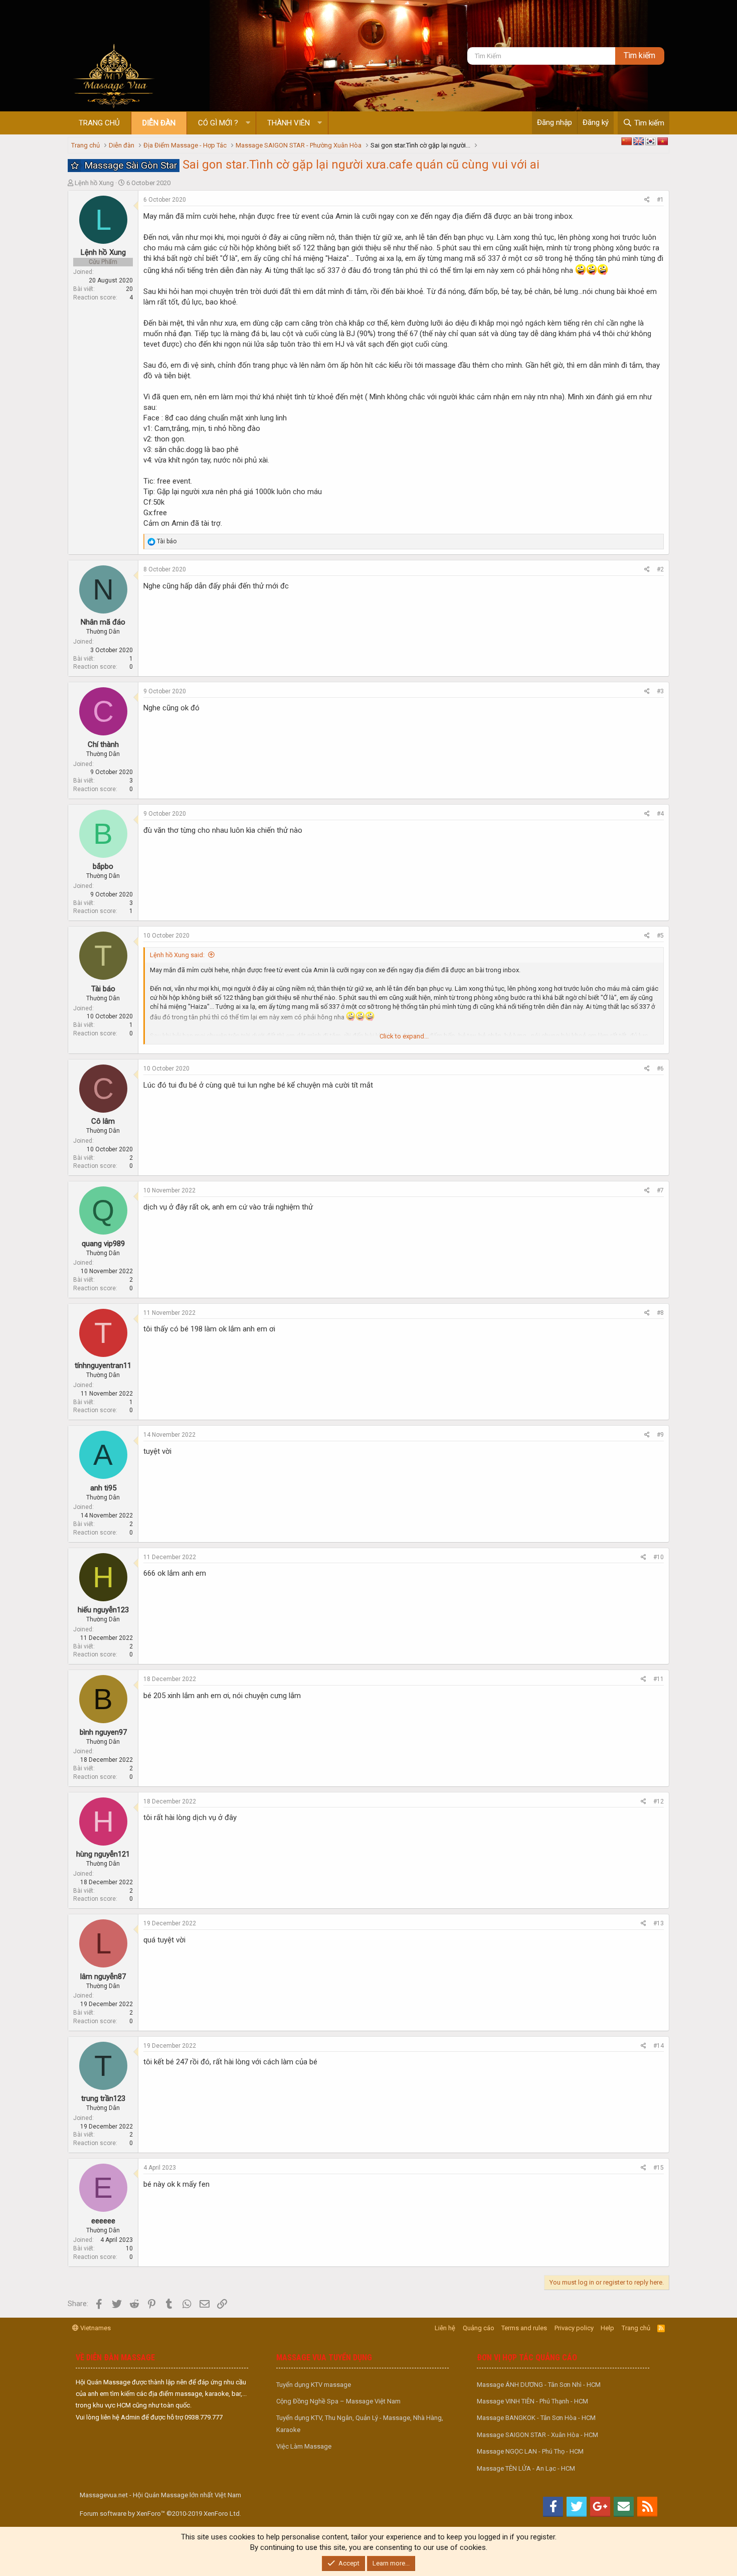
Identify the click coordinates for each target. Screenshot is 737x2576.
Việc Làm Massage (304, 2446)
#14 (659, 2046)
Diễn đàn (159, 123)
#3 (660, 691)
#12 (659, 1801)
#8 (660, 1313)
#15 (659, 2168)
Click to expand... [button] (404, 1036)
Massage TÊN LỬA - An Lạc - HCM (526, 2468)
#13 (659, 1923)
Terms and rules (524, 2328)
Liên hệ (445, 2328)
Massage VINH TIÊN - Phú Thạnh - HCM (532, 2401)
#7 (660, 1190)
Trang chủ (99, 123)
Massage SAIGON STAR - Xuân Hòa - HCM (537, 2435)
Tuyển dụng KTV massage (314, 2385)
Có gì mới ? (218, 123)
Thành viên (289, 123)
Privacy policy (574, 2328)
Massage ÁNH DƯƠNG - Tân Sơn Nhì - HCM (539, 2385)
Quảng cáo (479, 2328)
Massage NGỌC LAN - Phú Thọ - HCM (530, 2451)
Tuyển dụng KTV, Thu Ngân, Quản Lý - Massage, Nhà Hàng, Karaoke (360, 2423)
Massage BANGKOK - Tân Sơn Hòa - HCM (536, 2418)
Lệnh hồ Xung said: (177, 955)
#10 (659, 1557)
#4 (660, 814)
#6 (660, 1069)
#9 (660, 1435)
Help (607, 2328)
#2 (660, 569)
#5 (660, 936)
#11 (659, 1679)
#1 (660, 200)
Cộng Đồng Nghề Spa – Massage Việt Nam (338, 2401)
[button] (248, 123)
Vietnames (95, 2328)
